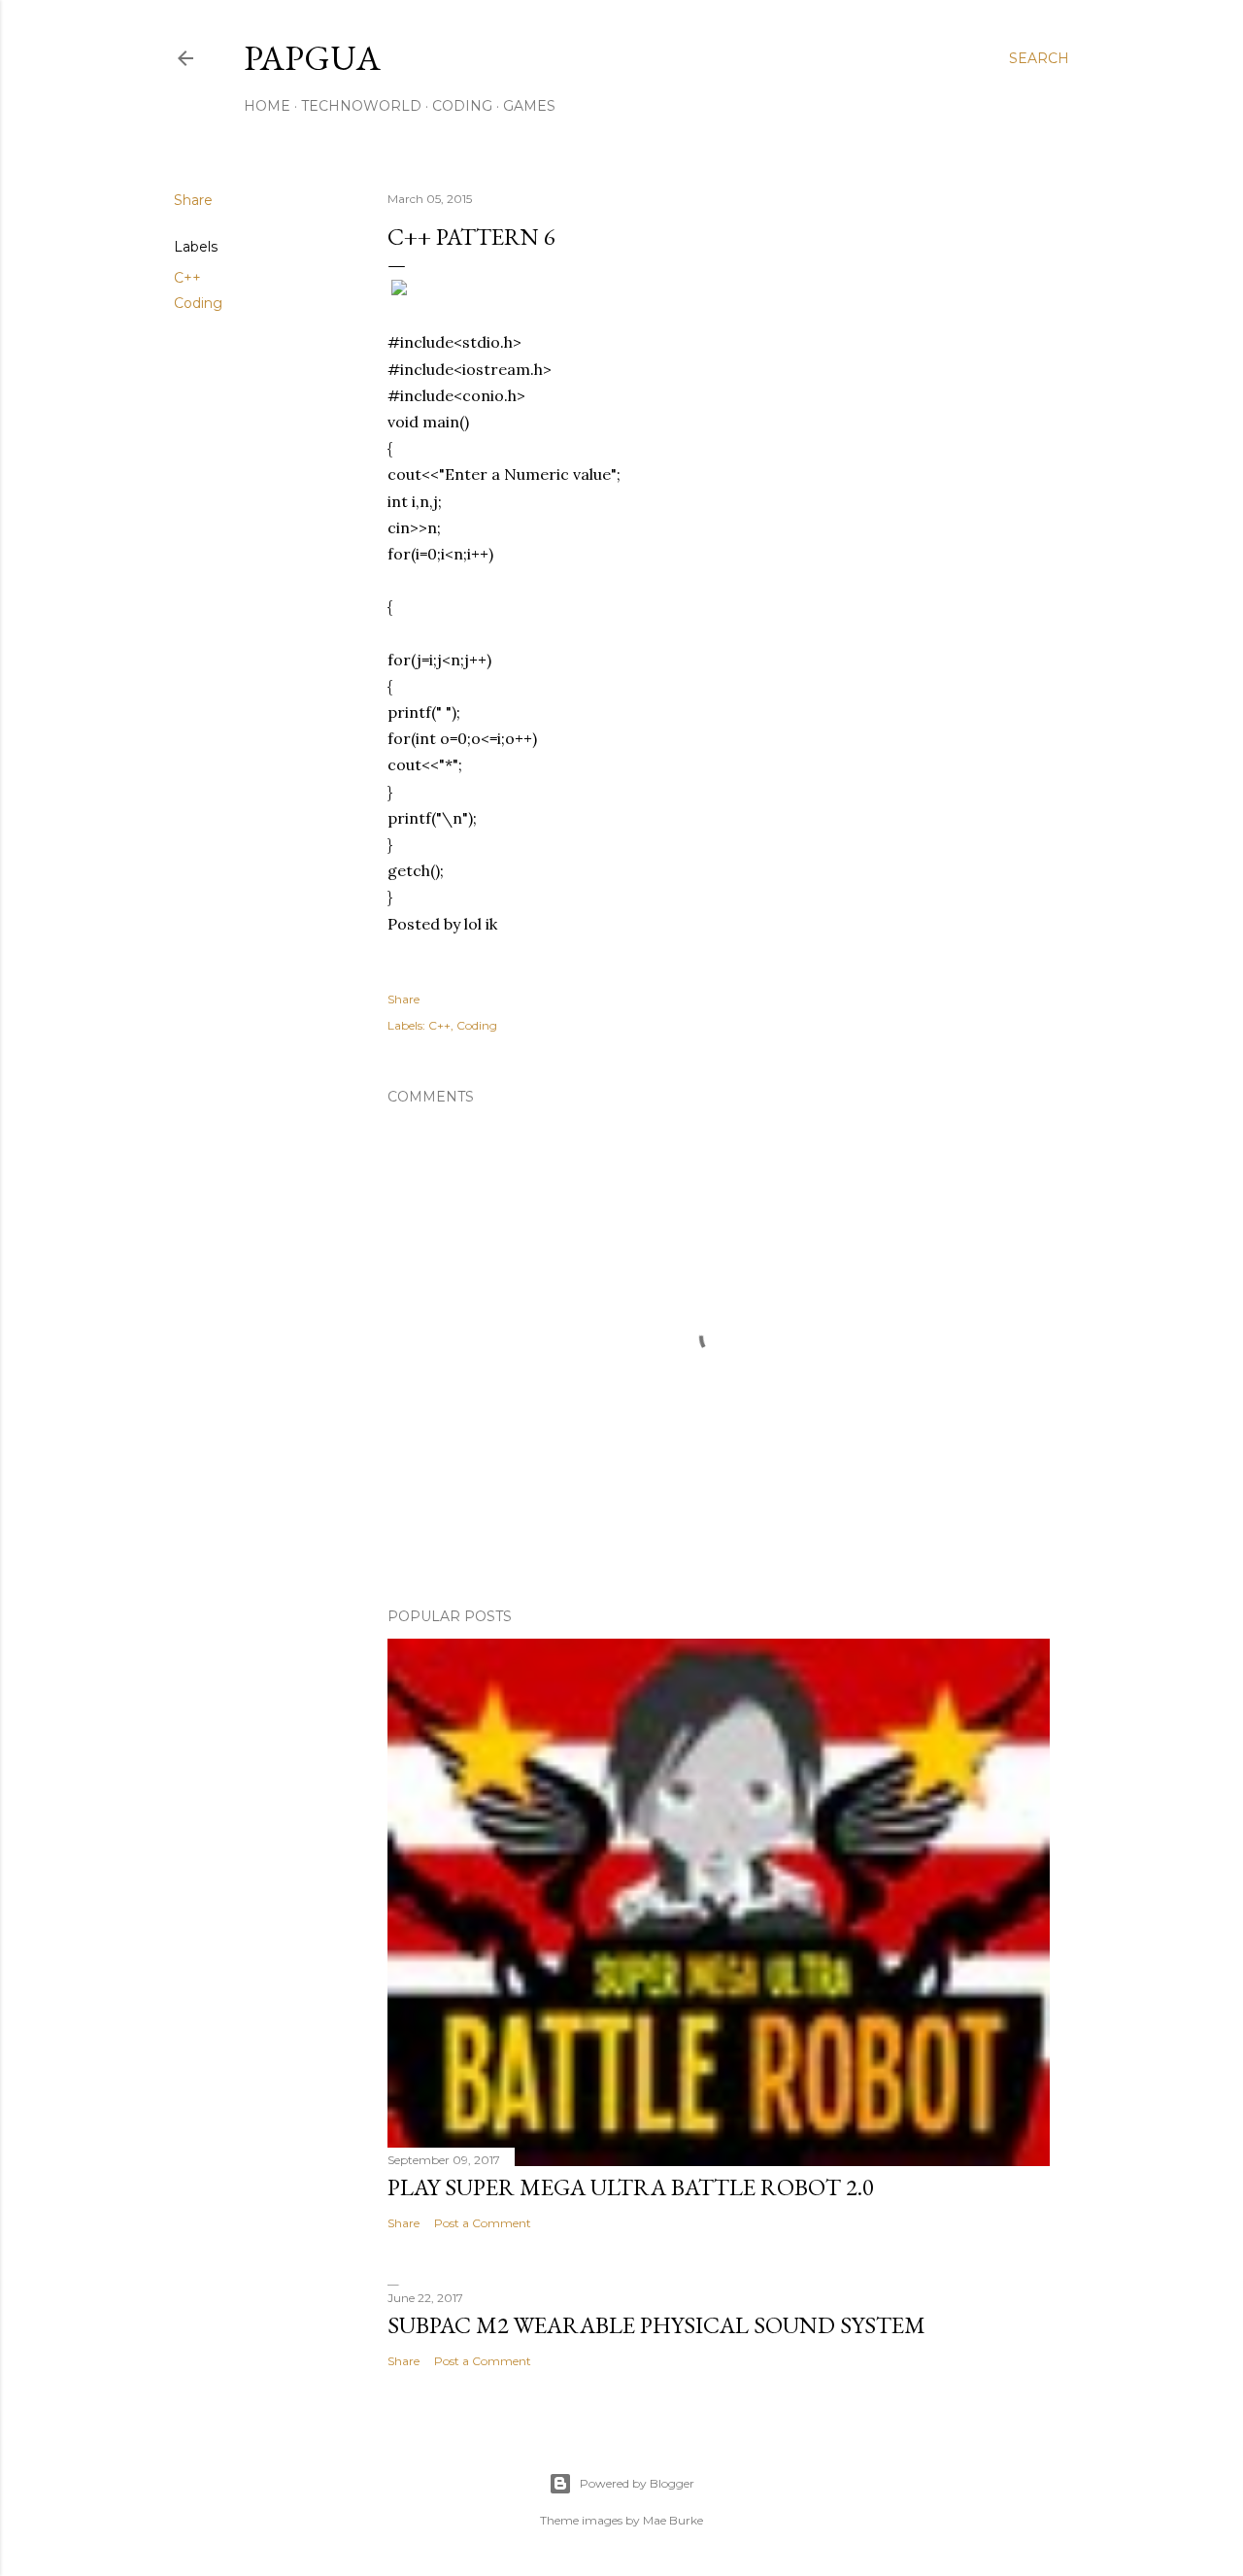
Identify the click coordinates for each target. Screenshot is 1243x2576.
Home (267, 106)
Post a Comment (483, 2223)
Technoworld (361, 106)
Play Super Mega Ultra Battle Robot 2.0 (631, 2187)
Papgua (312, 58)
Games (529, 106)
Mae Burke (673, 2520)
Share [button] (193, 200)
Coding (462, 106)
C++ (187, 278)
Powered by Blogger (637, 2483)
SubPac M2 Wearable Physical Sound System (656, 2325)
